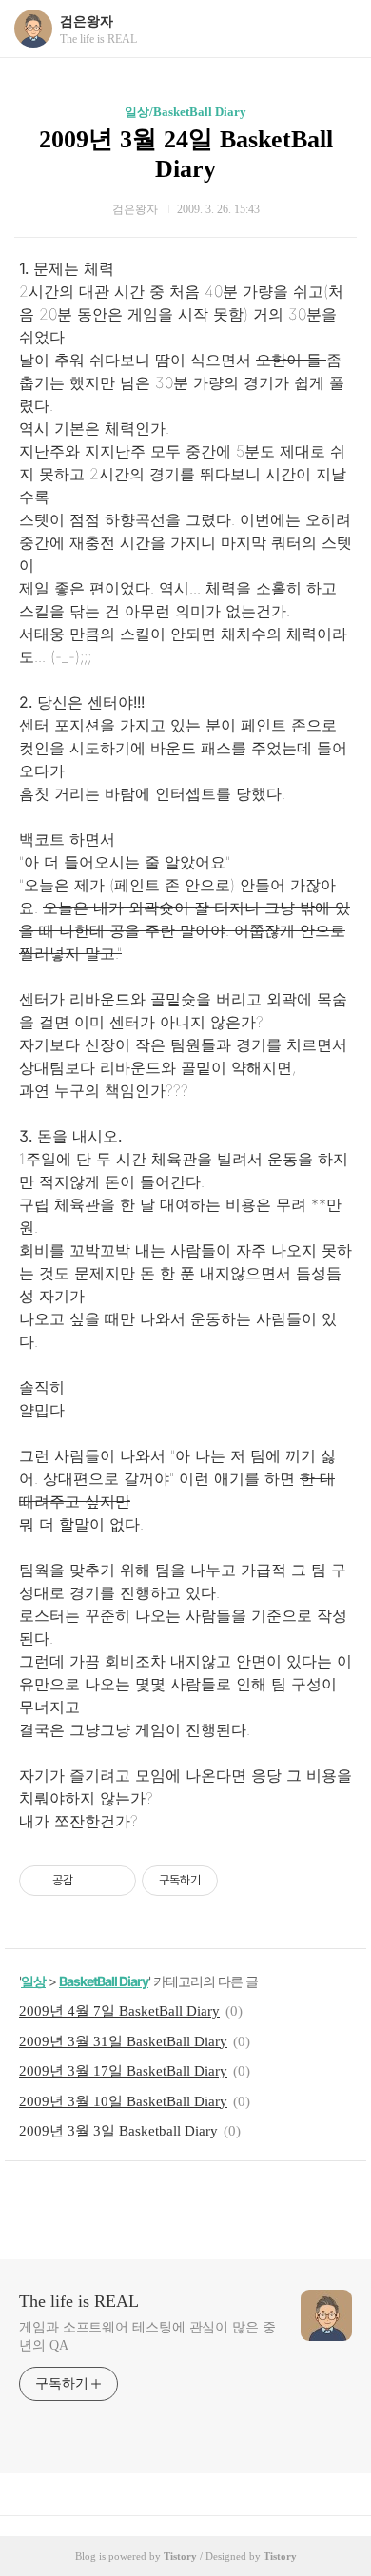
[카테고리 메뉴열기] (338, 29)
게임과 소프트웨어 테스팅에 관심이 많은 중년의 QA (147, 2336)
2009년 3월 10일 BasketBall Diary (123, 2101)
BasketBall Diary (104, 1981)
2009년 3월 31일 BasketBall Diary (123, 2041)
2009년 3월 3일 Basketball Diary (118, 2131)
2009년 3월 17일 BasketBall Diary (123, 2071)
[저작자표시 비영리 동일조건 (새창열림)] (244, 1881)
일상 (33, 1981)
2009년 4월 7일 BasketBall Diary (119, 2011)
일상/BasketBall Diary (185, 112)
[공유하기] (91, 1881)
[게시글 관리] (115, 1881)
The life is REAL (79, 2301)
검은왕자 (87, 21)
